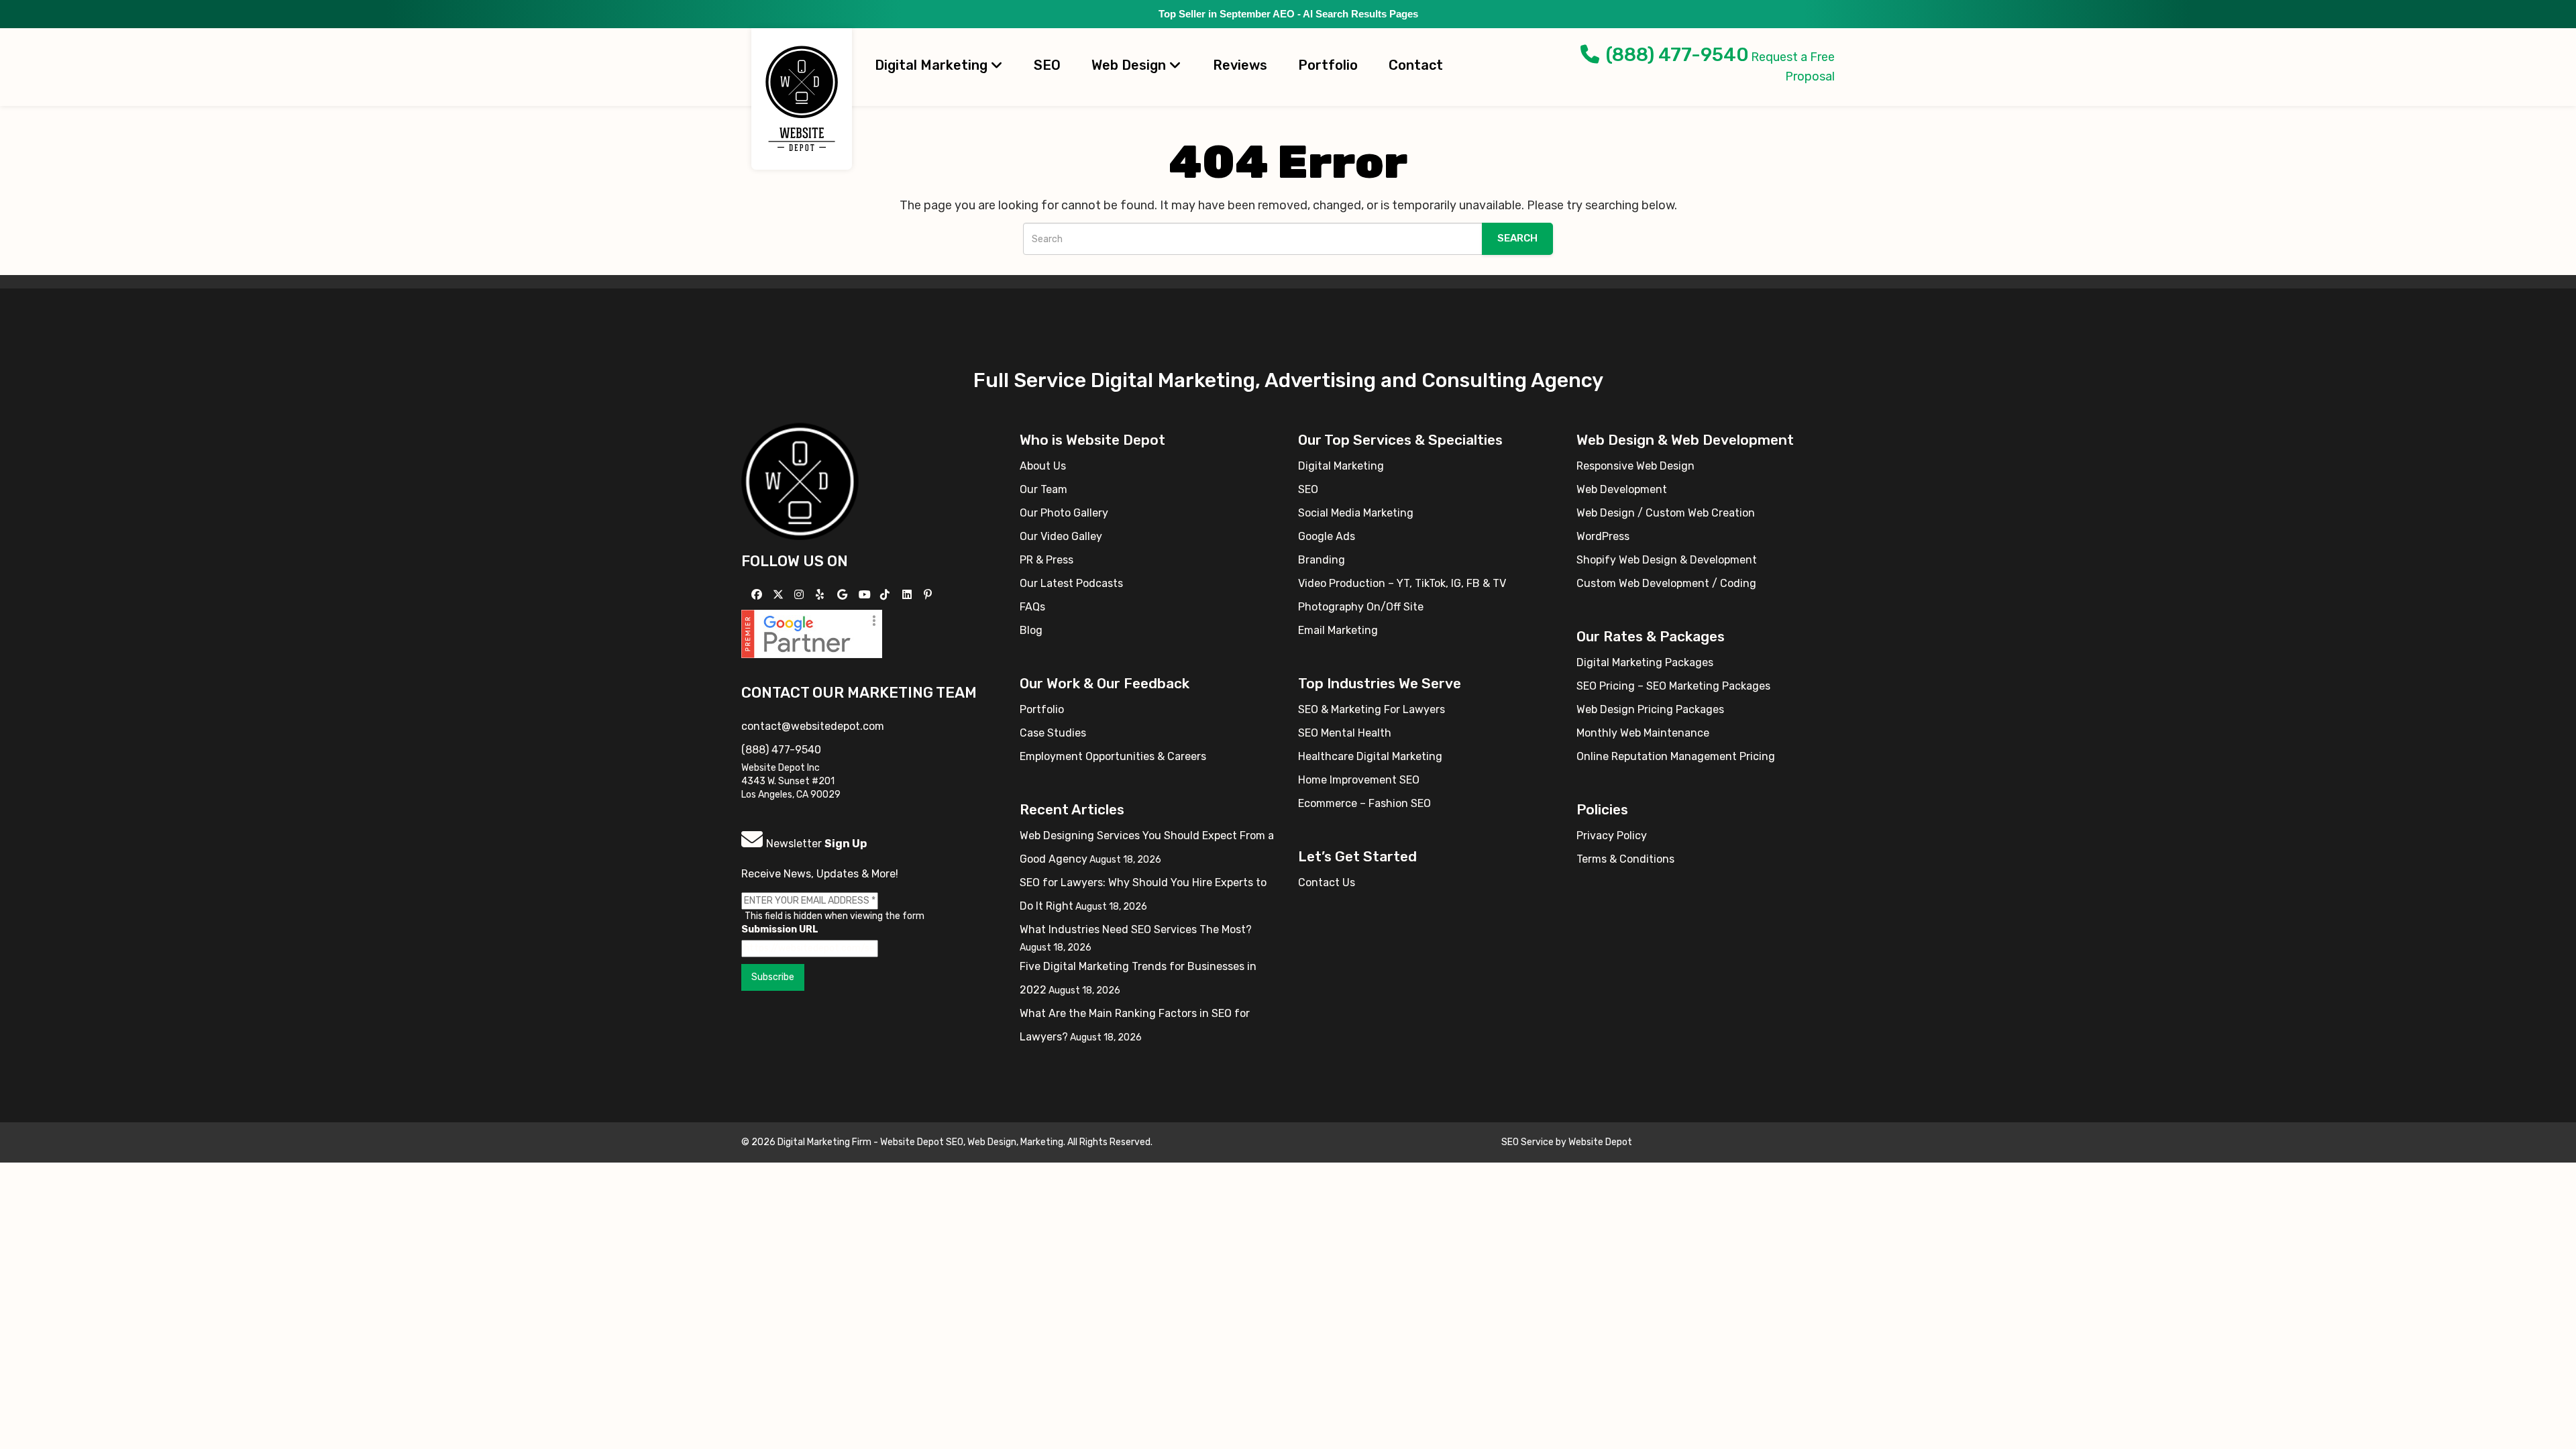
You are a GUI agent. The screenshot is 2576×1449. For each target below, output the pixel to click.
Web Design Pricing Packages (1650, 709)
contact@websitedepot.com (813, 726)
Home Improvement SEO (1359, 780)
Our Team (1043, 489)
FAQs (1032, 607)
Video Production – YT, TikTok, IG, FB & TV (1402, 583)
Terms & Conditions (1625, 859)
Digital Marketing (933, 65)
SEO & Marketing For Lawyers (1372, 709)
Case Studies (1053, 733)
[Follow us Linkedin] (909, 595)
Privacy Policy (1612, 836)
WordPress (1603, 536)
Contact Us (1327, 882)
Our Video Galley (1061, 536)
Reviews (1240, 65)
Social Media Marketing (1356, 513)
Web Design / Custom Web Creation (1666, 513)
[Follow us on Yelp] (821, 595)
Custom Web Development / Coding (1666, 583)
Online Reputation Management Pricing (1676, 756)
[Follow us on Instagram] (801, 595)
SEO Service (1527, 1142)
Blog (1031, 630)
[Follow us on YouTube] (866, 595)
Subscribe (773, 977)
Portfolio (1328, 65)
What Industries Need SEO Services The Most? (1136, 929)
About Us (1043, 466)
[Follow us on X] (780, 595)
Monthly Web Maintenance (1643, 733)
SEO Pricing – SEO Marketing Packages (1673, 686)
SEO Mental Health (1345, 733)
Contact (1416, 65)
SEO (1047, 65)
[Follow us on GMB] (844, 595)
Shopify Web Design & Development (1667, 560)
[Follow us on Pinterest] (929, 595)
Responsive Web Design (1635, 466)
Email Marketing (1338, 630)
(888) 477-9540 (1677, 55)
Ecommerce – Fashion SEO (1364, 803)
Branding (1322, 560)
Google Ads (1327, 536)
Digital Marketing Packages (1645, 662)
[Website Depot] (800, 481)
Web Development (1622, 489)
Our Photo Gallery (1064, 513)
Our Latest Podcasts (1071, 583)
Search (1517, 238)
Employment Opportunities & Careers (1113, 756)
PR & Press (1046, 560)
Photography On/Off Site (1361, 607)
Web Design (1130, 65)
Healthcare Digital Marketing (1370, 756)
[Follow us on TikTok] (887, 595)
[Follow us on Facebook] (758, 595)
